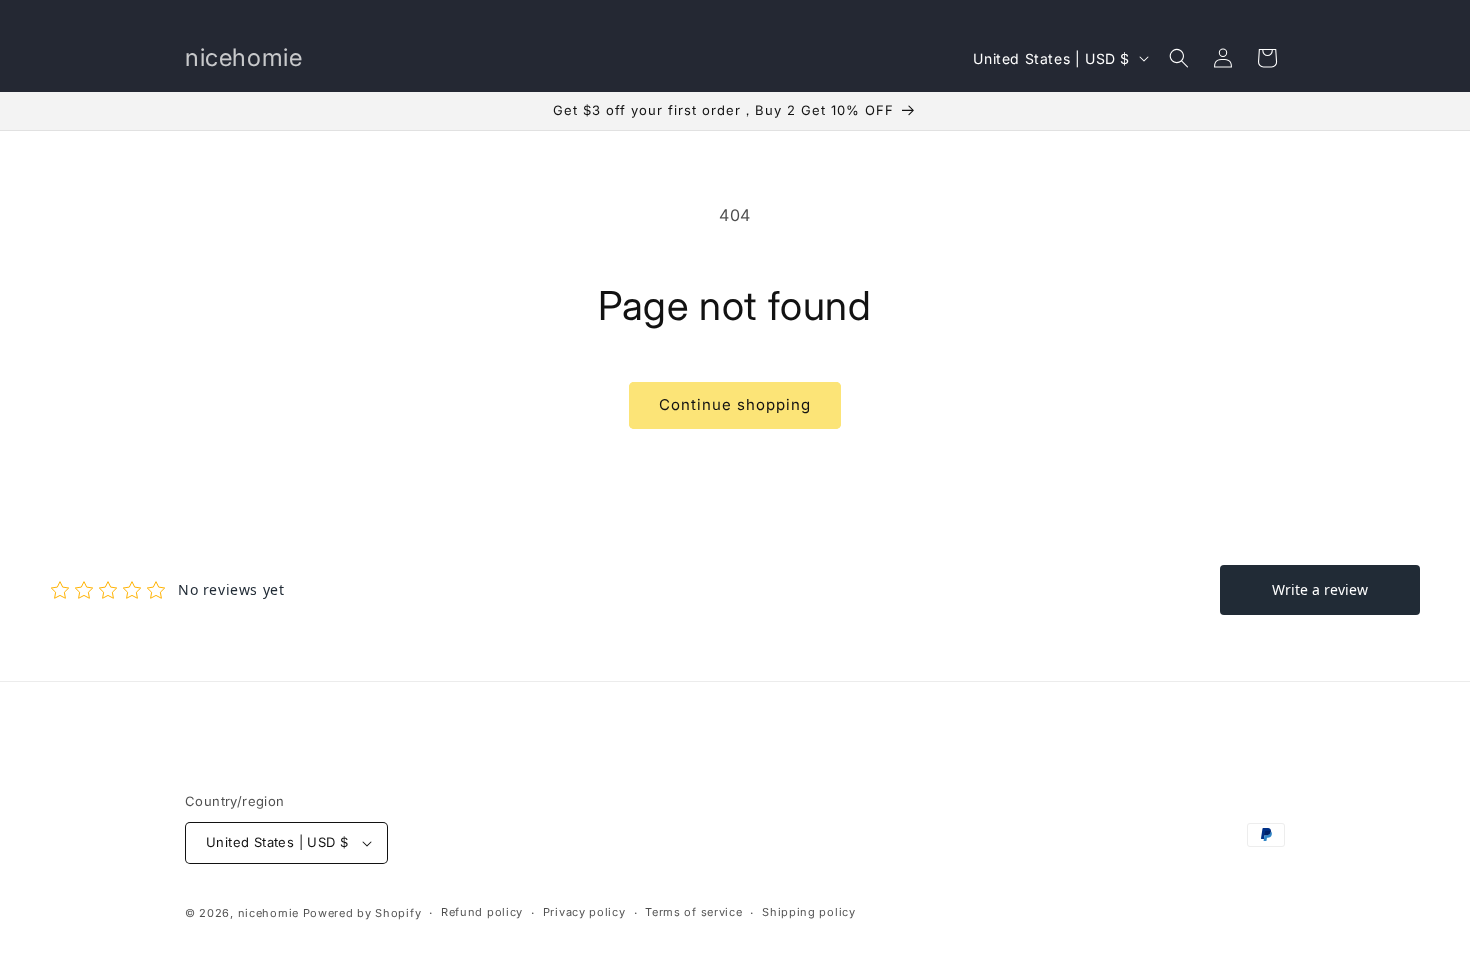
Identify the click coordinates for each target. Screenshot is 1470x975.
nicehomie (268, 913)
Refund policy (482, 912)
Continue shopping (735, 404)
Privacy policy (584, 912)
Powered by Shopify (362, 913)
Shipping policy (809, 912)
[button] (1179, 58)
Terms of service (693, 912)
